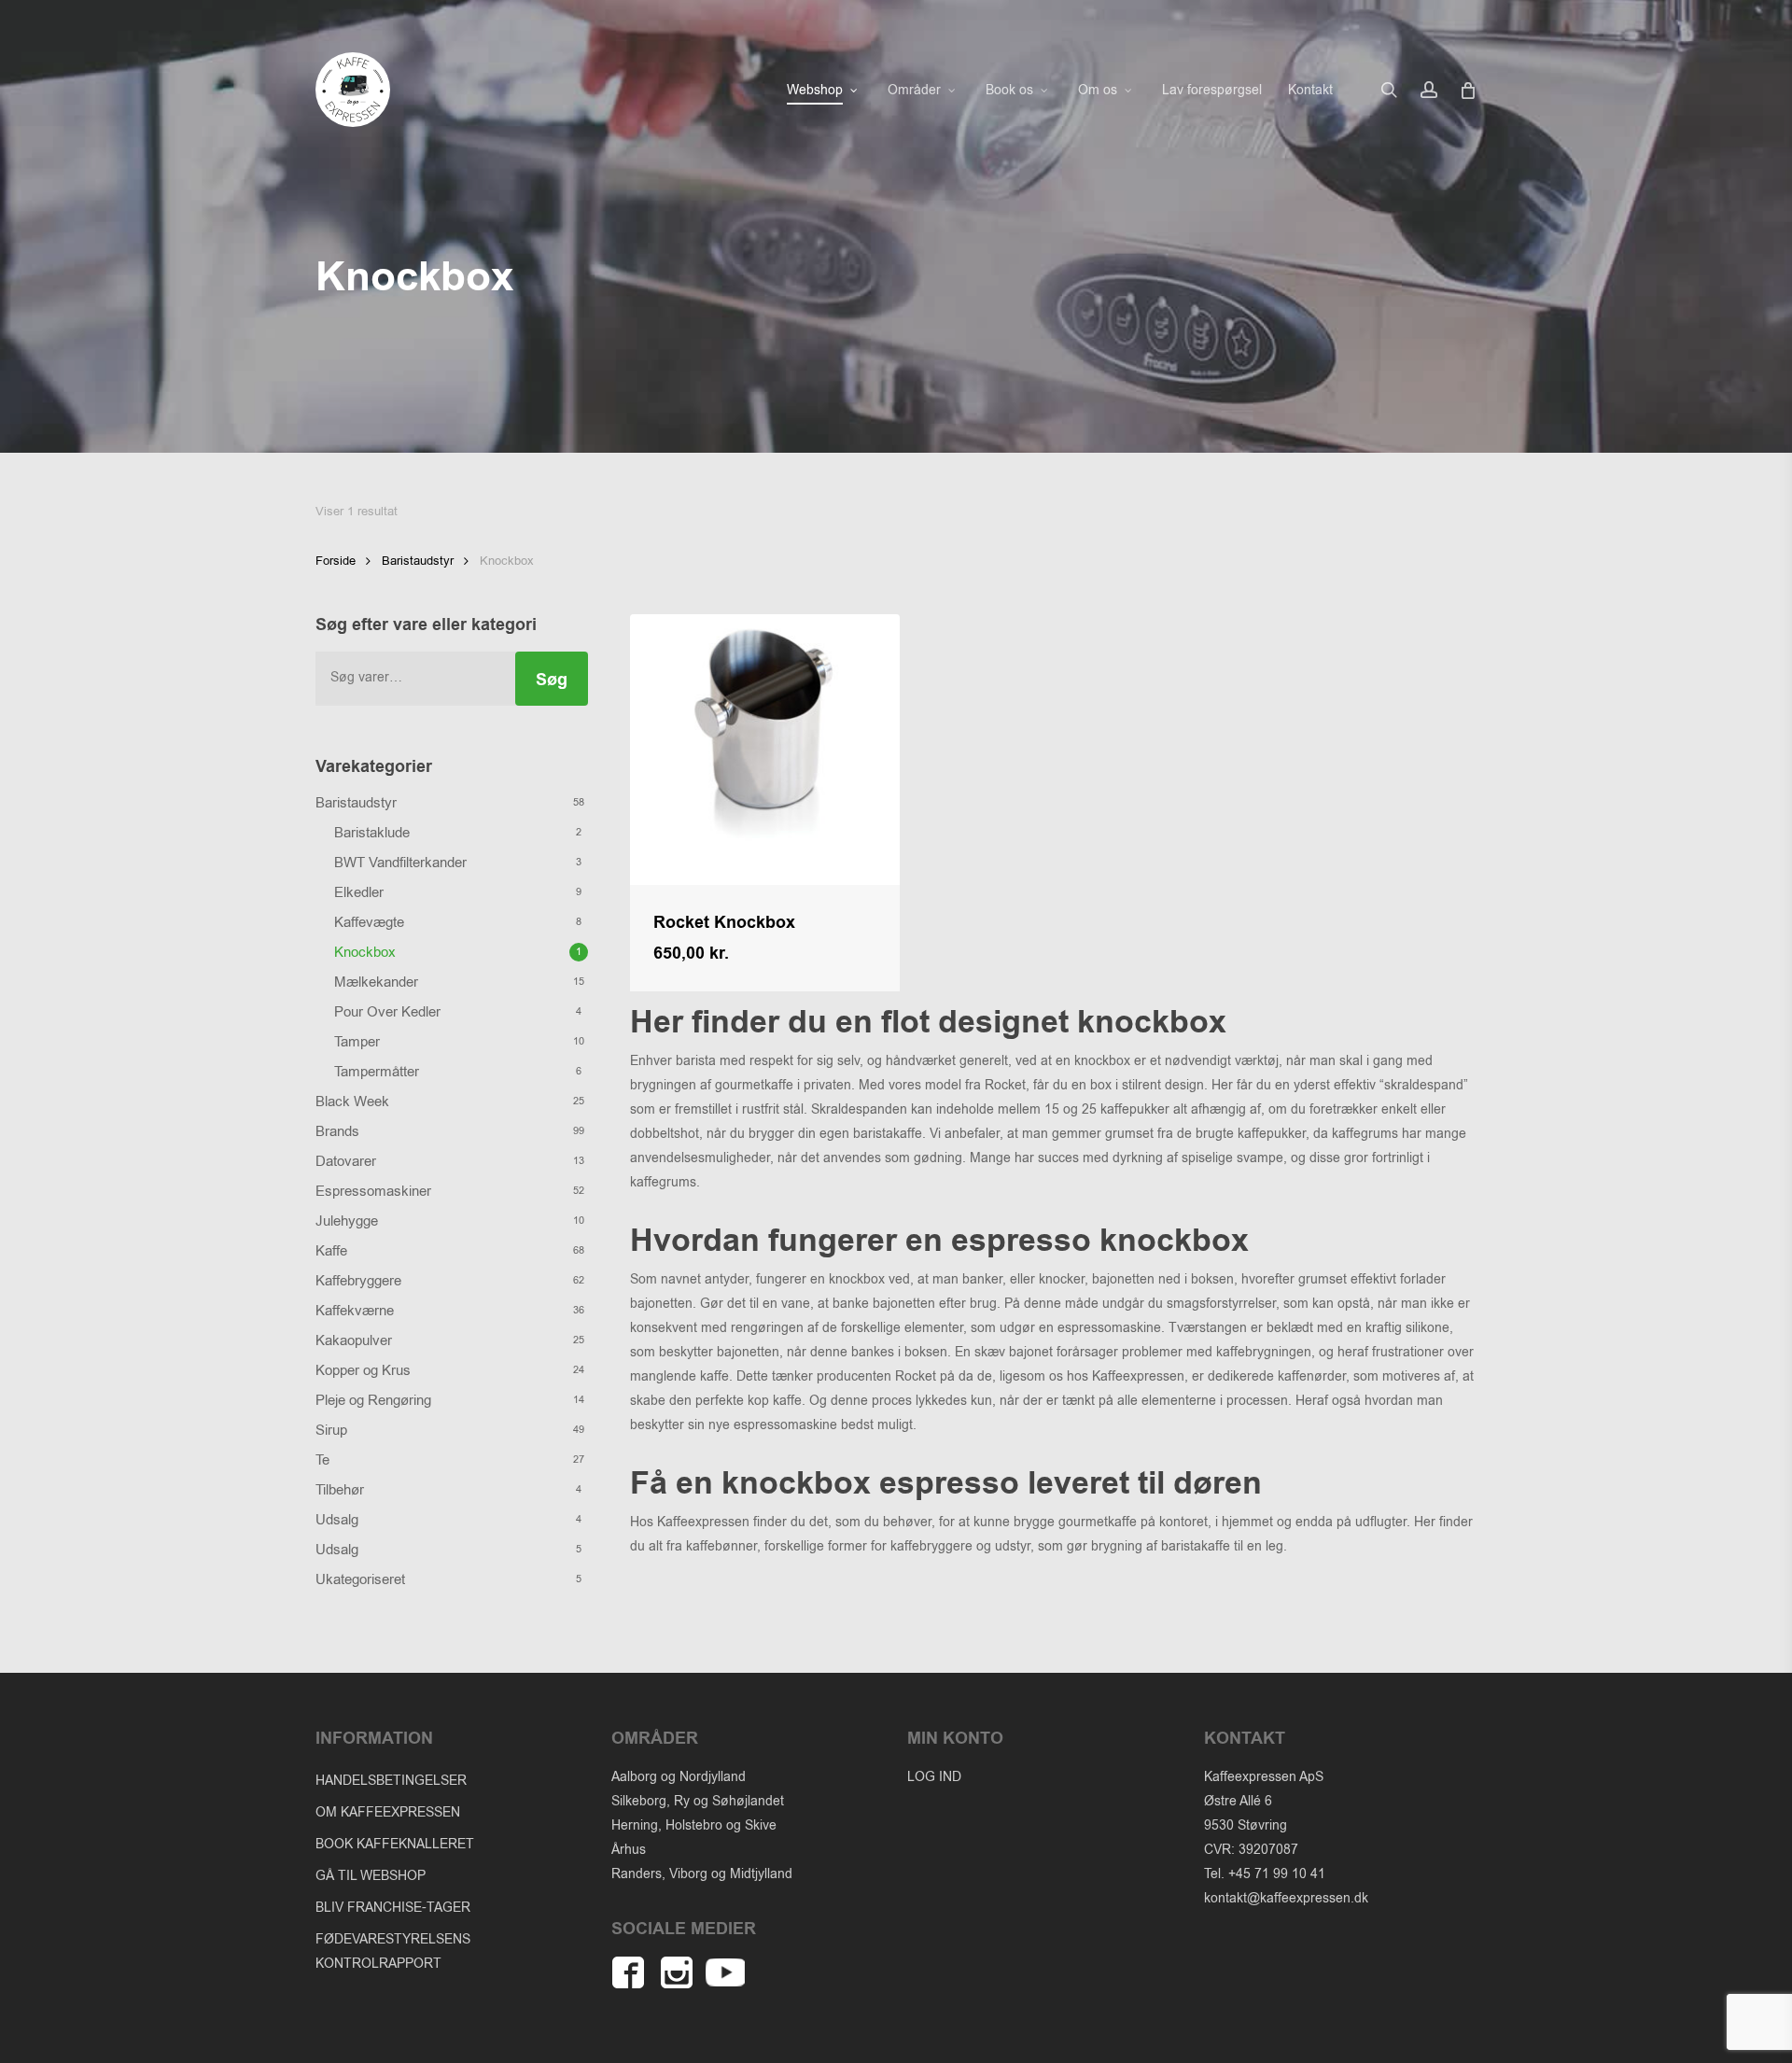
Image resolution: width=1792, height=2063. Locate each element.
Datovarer (346, 1161)
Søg (552, 680)
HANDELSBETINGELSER (391, 1781)
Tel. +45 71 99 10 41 (1265, 1874)
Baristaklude (372, 833)
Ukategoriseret (360, 1579)
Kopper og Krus (363, 1370)
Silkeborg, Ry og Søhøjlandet (698, 1801)
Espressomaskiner (373, 1191)
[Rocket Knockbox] (765, 749)
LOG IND (934, 1777)
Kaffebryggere (358, 1281)
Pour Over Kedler (387, 1012)
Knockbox (365, 952)
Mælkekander (376, 982)
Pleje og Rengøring (373, 1400)
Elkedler (359, 892)
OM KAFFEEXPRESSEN (388, 1812)
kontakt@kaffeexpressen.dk (1286, 1898)
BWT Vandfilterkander (400, 863)
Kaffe (331, 1251)
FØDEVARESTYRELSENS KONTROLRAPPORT (393, 1951)
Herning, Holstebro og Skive (694, 1825)
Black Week (352, 1102)
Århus (629, 1850)
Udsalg (337, 1520)
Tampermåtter (377, 1072)
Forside (336, 561)
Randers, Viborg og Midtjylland (702, 1874)
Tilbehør (340, 1490)
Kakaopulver (354, 1340)
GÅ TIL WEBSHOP (371, 1876)
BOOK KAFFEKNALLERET (395, 1844)
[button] (733, 969)
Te (322, 1460)
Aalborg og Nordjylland (679, 1777)
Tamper (357, 1042)
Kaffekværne (355, 1311)
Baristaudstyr (418, 561)
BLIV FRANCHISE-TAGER (393, 1908)
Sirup (331, 1430)
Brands (337, 1131)
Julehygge (347, 1221)
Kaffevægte (369, 922)
